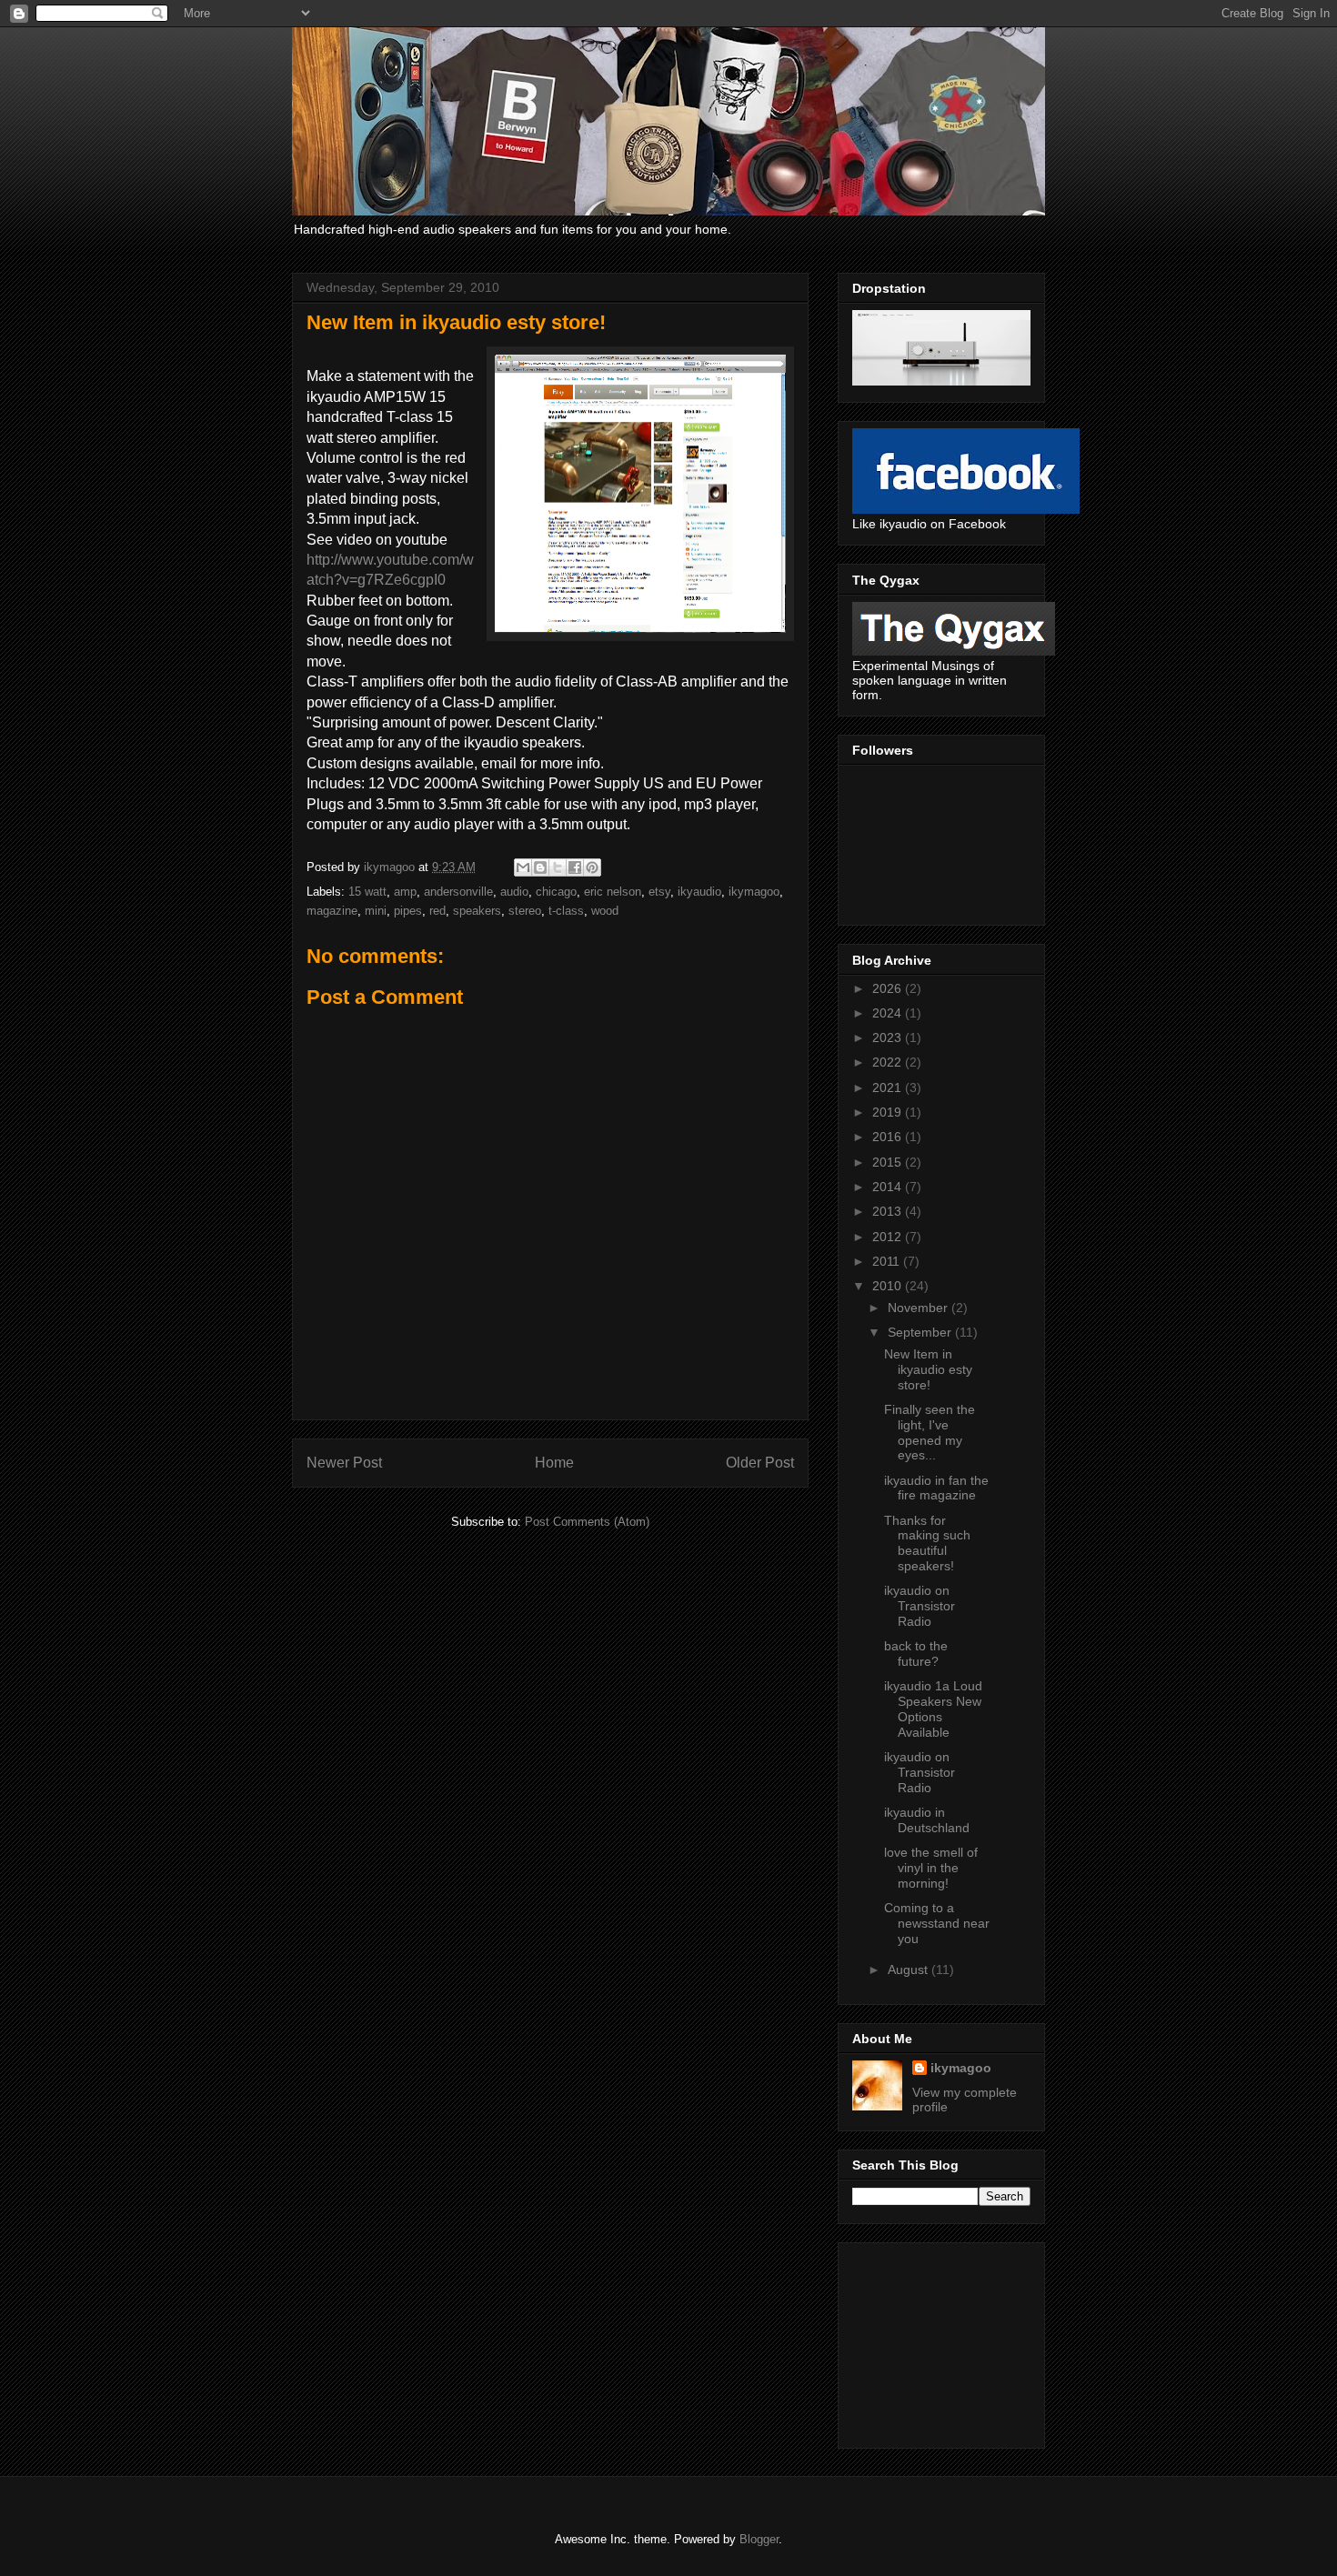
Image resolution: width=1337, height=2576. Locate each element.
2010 (889, 1286)
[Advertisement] (943, 2340)
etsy (659, 892)
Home (554, 1463)
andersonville (458, 892)
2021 (889, 1088)
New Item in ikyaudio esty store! (928, 1369)
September (921, 1332)
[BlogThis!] (540, 867)
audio (514, 892)
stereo (525, 911)
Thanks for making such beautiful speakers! (927, 1543)
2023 (889, 1037)
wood (605, 911)
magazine (332, 911)
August (910, 1970)
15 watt (367, 892)
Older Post (760, 1463)
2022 (889, 1062)
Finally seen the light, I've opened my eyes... (930, 1432)
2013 (889, 1211)
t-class (566, 911)
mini (376, 911)
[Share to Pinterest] (592, 867)
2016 (889, 1137)
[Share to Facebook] (575, 867)
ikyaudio (699, 892)
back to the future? (916, 1654)
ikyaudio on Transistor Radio (920, 1606)
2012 (889, 1237)
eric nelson (613, 892)
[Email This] (523, 867)
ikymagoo (754, 892)
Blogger (759, 2539)
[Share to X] (558, 867)
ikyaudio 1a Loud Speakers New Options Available (933, 1709)
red (437, 911)
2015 (889, 1162)
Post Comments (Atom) (587, 1522)
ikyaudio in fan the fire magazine (936, 1488)
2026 (889, 988)
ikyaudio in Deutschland (927, 1820)
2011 (888, 1261)
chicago (556, 892)
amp (405, 892)
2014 (889, 1187)
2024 (889, 1013)
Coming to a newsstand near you (937, 1923)
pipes (408, 911)
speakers (477, 911)
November (920, 1308)
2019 (889, 1112)
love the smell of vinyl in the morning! (931, 1868)
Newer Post (344, 1463)
